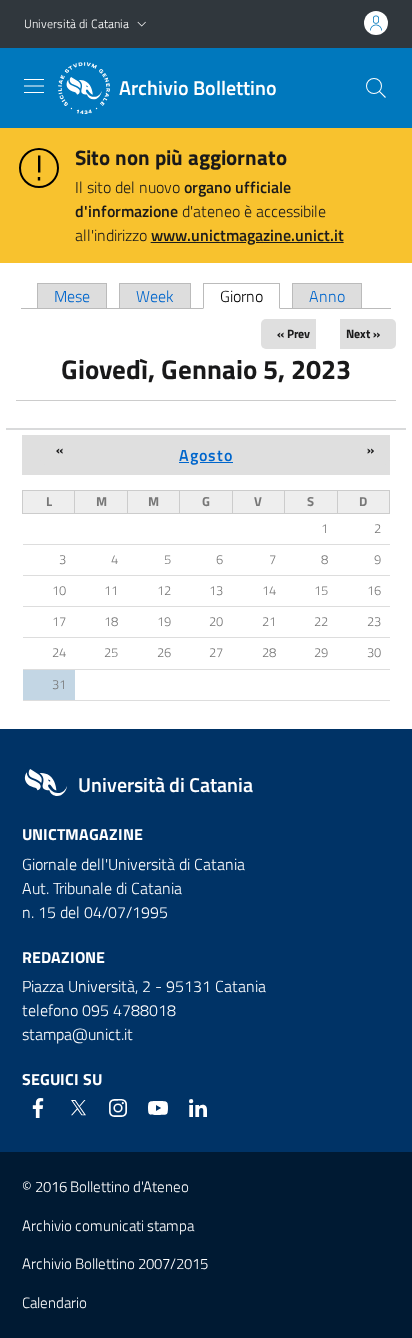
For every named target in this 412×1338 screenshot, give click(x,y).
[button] (142, 24)
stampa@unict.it (77, 1034)
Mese (72, 296)
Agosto (206, 455)
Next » (363, 333)
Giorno (250, 296)
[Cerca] (376, 88)
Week (155, 296)
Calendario (54, 1302)
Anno (327, 296)
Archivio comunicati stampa (108, 1225)
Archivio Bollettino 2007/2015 (115, 1263)
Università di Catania (76, 23)
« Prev (293, 333)
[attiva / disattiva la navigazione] (34, 86)
